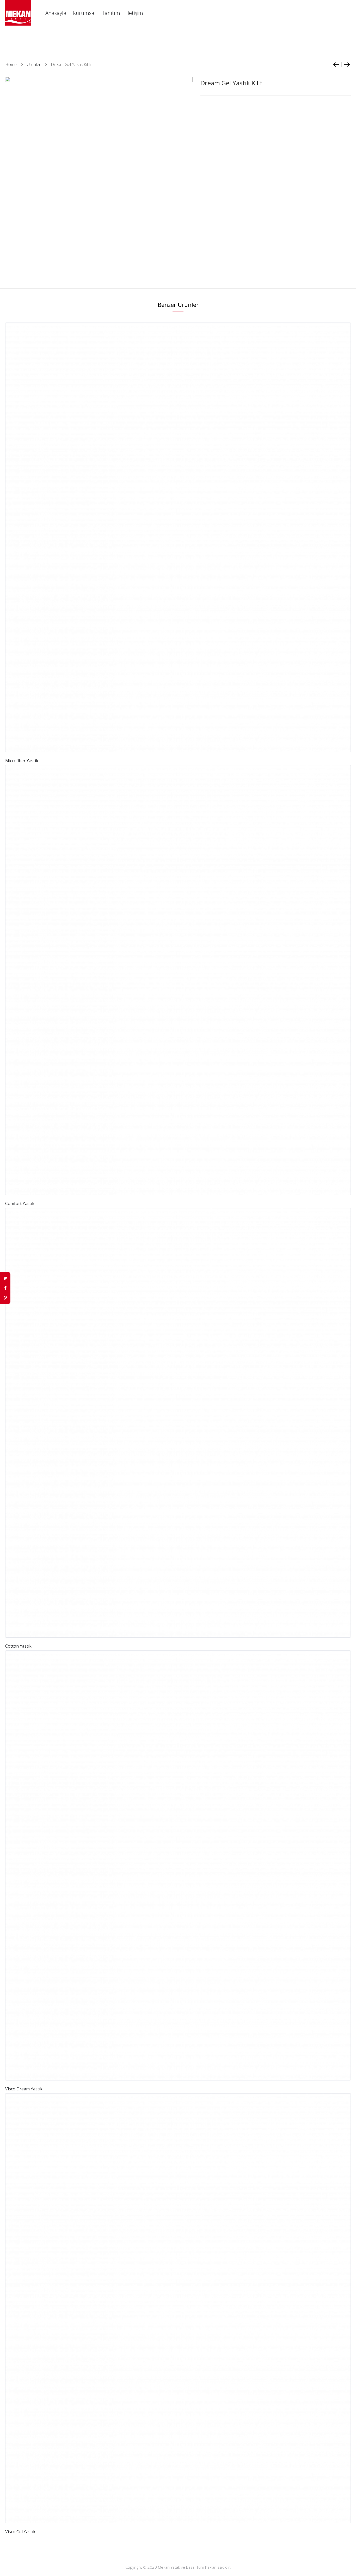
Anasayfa (56, 13)
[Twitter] (5, 1278)
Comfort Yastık (20, 1203)
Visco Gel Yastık (20, 2532)
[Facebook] (5, 1288)
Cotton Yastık (18, 1646)
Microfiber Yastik (22, 761)
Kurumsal (84, 13)
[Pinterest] (5, 1298)
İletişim (135, 13)
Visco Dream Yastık (24, 2089)
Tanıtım (111, 13)
